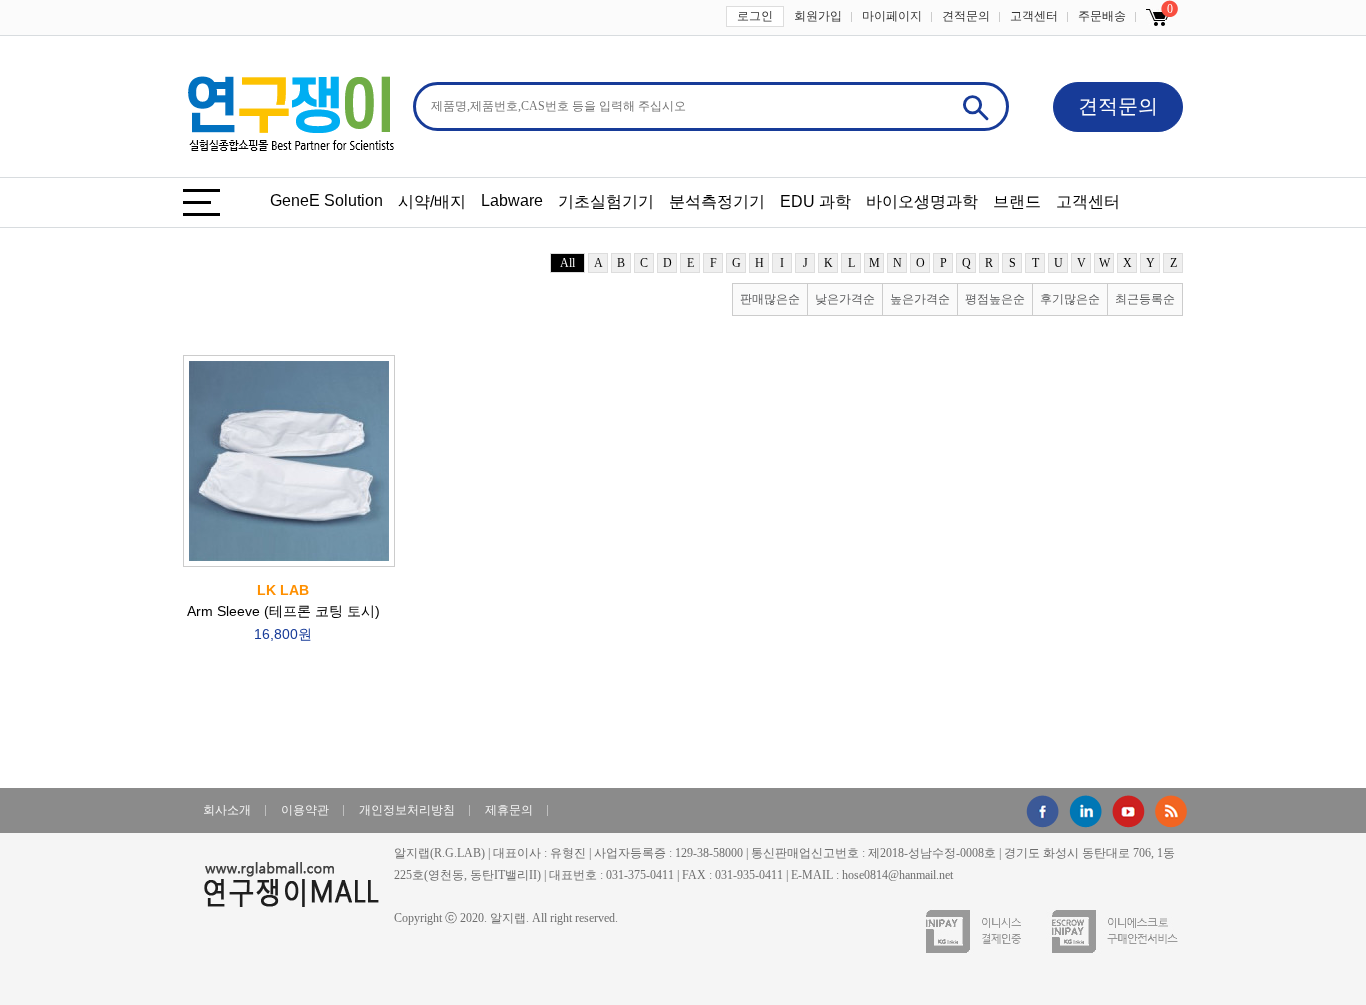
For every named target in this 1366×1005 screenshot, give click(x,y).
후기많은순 (1070, 299)
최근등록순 (1145, 299)
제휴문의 (509, 810)
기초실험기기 (606, 201)
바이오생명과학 (922, 201)
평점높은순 (995, 299)
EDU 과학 (815, 201)
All (567, 263)
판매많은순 (770, 299)
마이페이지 (892, 16)
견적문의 (966, 16)
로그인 (755, 16)
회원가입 (818, 16)
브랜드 (1017, 201)
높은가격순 (920, 299)
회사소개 (227, 810)
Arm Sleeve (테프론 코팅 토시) (283, 612)
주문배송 (1102, 16)
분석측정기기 (717, 201)
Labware (512, 200)
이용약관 (305, 810)
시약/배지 (432, 201)
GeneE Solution (326, 200)
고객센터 (1034, 16)
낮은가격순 (845, 299)
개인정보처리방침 (407, 810)
